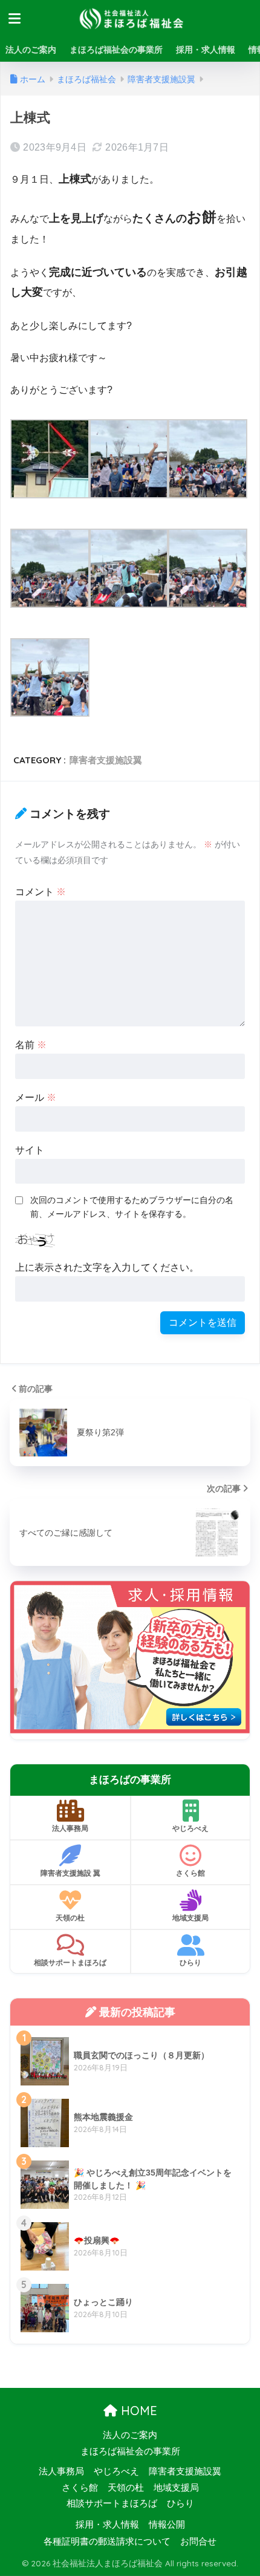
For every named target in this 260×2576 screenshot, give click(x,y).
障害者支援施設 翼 (70, 1873)
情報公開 (167, 2525)
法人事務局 (70, 1828)
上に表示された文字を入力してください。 (107, 1267)
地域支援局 (190, 1918)
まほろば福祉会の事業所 (116, 50)
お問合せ (198, 2542)
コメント (41, 892)
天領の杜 (70, 1918)
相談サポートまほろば (70, 1962)
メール (36, 1097)
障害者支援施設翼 (106, 760)
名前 (31, 1045)
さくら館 (190, 1873)
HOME (137, 2411)
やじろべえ (190, 1828)
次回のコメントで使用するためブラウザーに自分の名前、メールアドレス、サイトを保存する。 (132, 1207)
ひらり (190, 1962)
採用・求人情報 (206, 50)
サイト (30, 1150)
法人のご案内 (31, 50)
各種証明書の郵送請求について (107, 2542)
